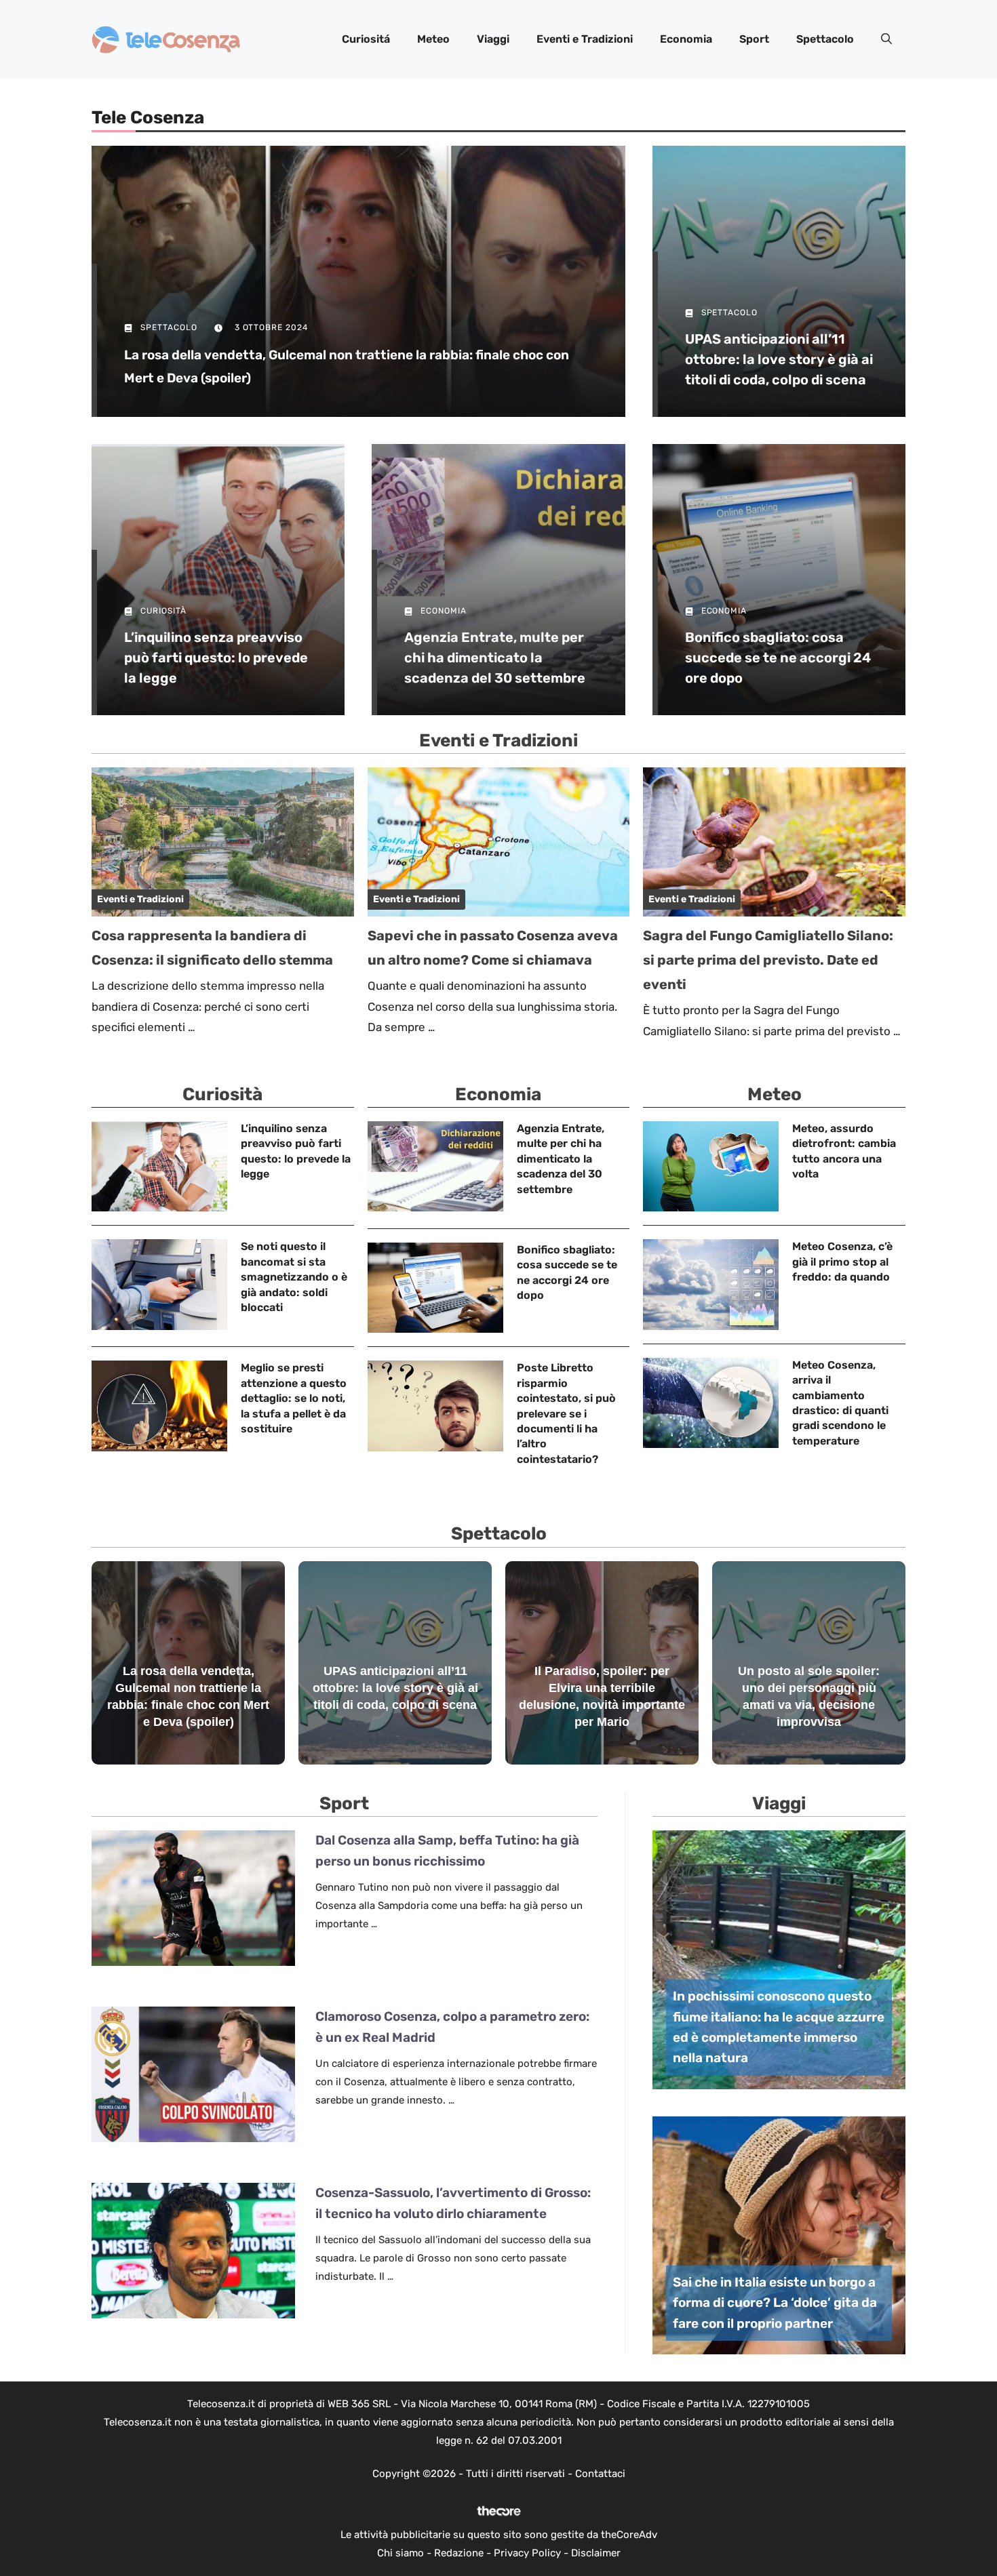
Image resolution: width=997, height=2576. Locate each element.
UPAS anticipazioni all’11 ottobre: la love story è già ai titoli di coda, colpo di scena (779, 359)
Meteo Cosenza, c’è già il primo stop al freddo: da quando (842, 1262)
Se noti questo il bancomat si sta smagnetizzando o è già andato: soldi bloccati (294, 1277)
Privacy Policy (527, 2553)
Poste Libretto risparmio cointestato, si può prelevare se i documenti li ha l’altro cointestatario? (566, 1413)
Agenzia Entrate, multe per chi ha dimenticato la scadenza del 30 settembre (495, 658)
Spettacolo (825, 39)
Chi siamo (400, 2553)
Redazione (459, 2553)
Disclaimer (596, 2553)
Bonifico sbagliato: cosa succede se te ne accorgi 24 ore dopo (778, 658)
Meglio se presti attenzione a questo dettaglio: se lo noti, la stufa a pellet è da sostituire (294, 1398)
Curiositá (366, 39)
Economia (686, 39)
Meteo (433, 39)
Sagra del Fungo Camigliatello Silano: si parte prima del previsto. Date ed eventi (768, 960)
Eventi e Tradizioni (585, 39)
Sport (754, 39)
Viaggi (493, 39)
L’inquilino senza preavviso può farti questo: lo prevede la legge (216, 658)
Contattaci (600, 2474)
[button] (886, 39)
